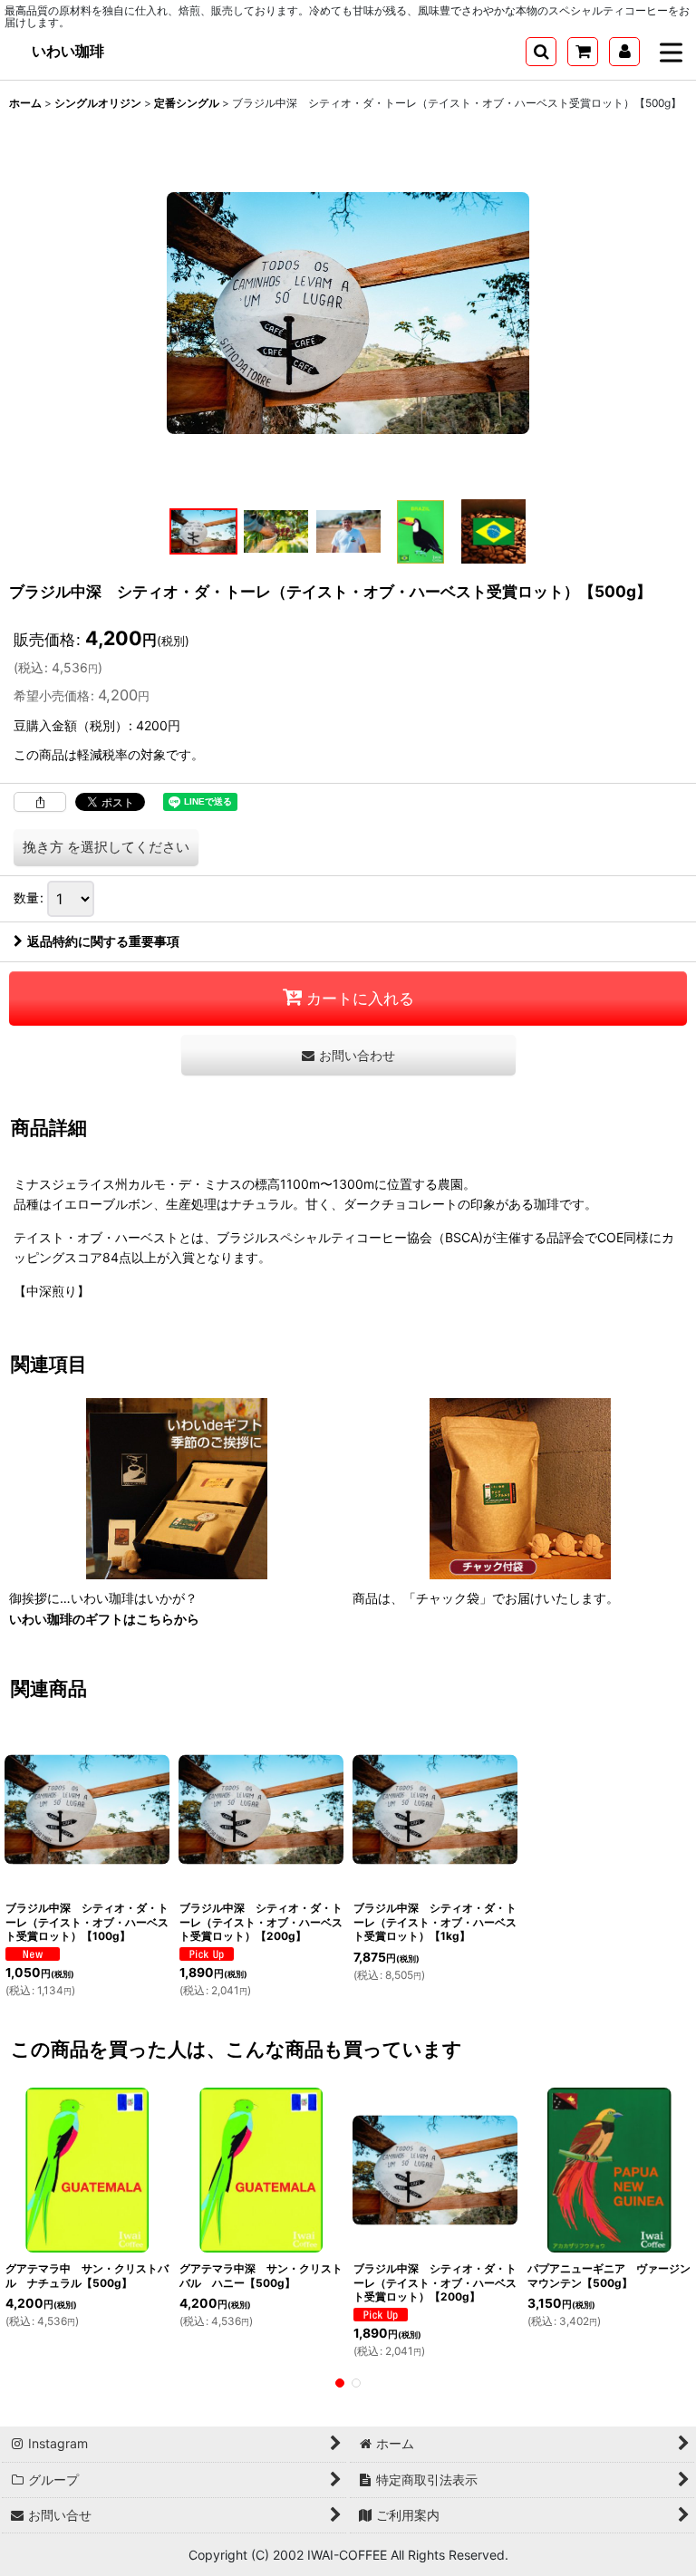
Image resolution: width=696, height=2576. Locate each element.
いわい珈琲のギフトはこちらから (104, 1619)
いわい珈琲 (68, 51)
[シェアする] (40, 802)
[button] (541, 52)
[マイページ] (624, 52)
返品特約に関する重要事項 (103, 941)
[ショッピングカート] (583, 52)
